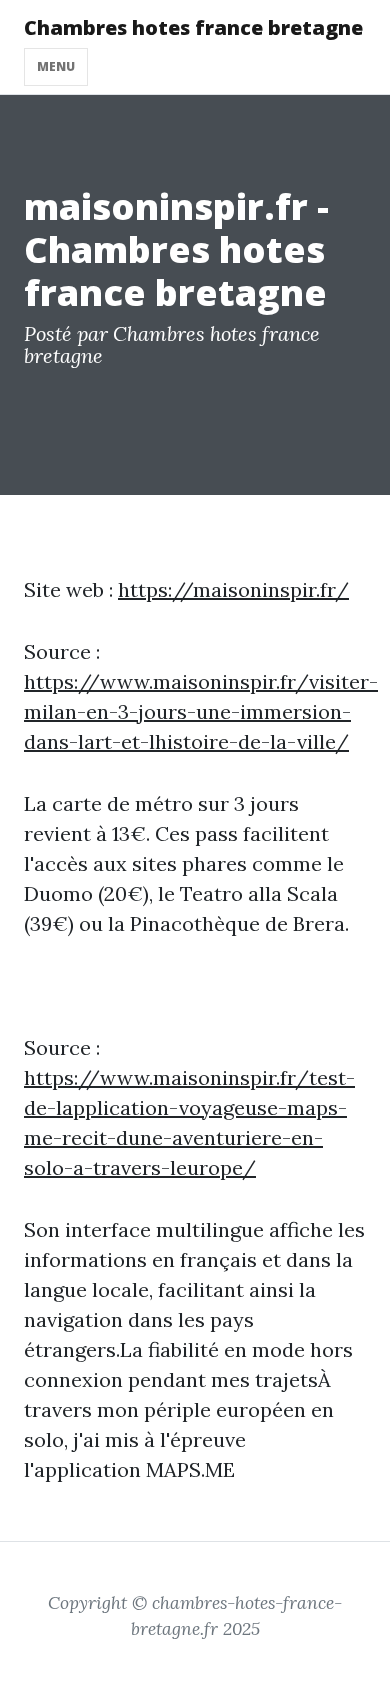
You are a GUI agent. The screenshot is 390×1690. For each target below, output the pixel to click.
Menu (56, 66)
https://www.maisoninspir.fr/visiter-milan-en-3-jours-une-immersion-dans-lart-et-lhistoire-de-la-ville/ (201, 711)
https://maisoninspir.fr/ (233, 589)
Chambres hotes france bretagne (193, 27)
